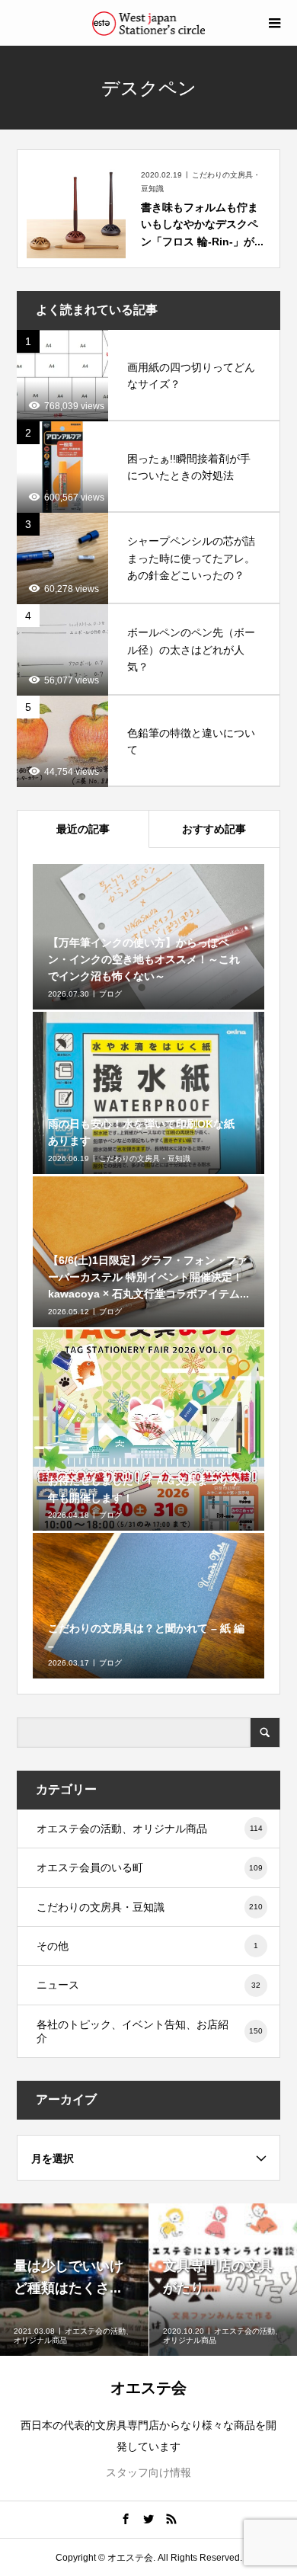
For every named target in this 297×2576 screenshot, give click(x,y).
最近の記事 (83, 829)
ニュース (149, 1985)
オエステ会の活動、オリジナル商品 (150, 1829)
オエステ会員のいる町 (150, 1867)
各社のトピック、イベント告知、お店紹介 (150, 2031)
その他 (148, 1946)
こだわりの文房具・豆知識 (150, 1907)
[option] (75, 2280)
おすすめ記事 (214, 829)
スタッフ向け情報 (148, 2472)
